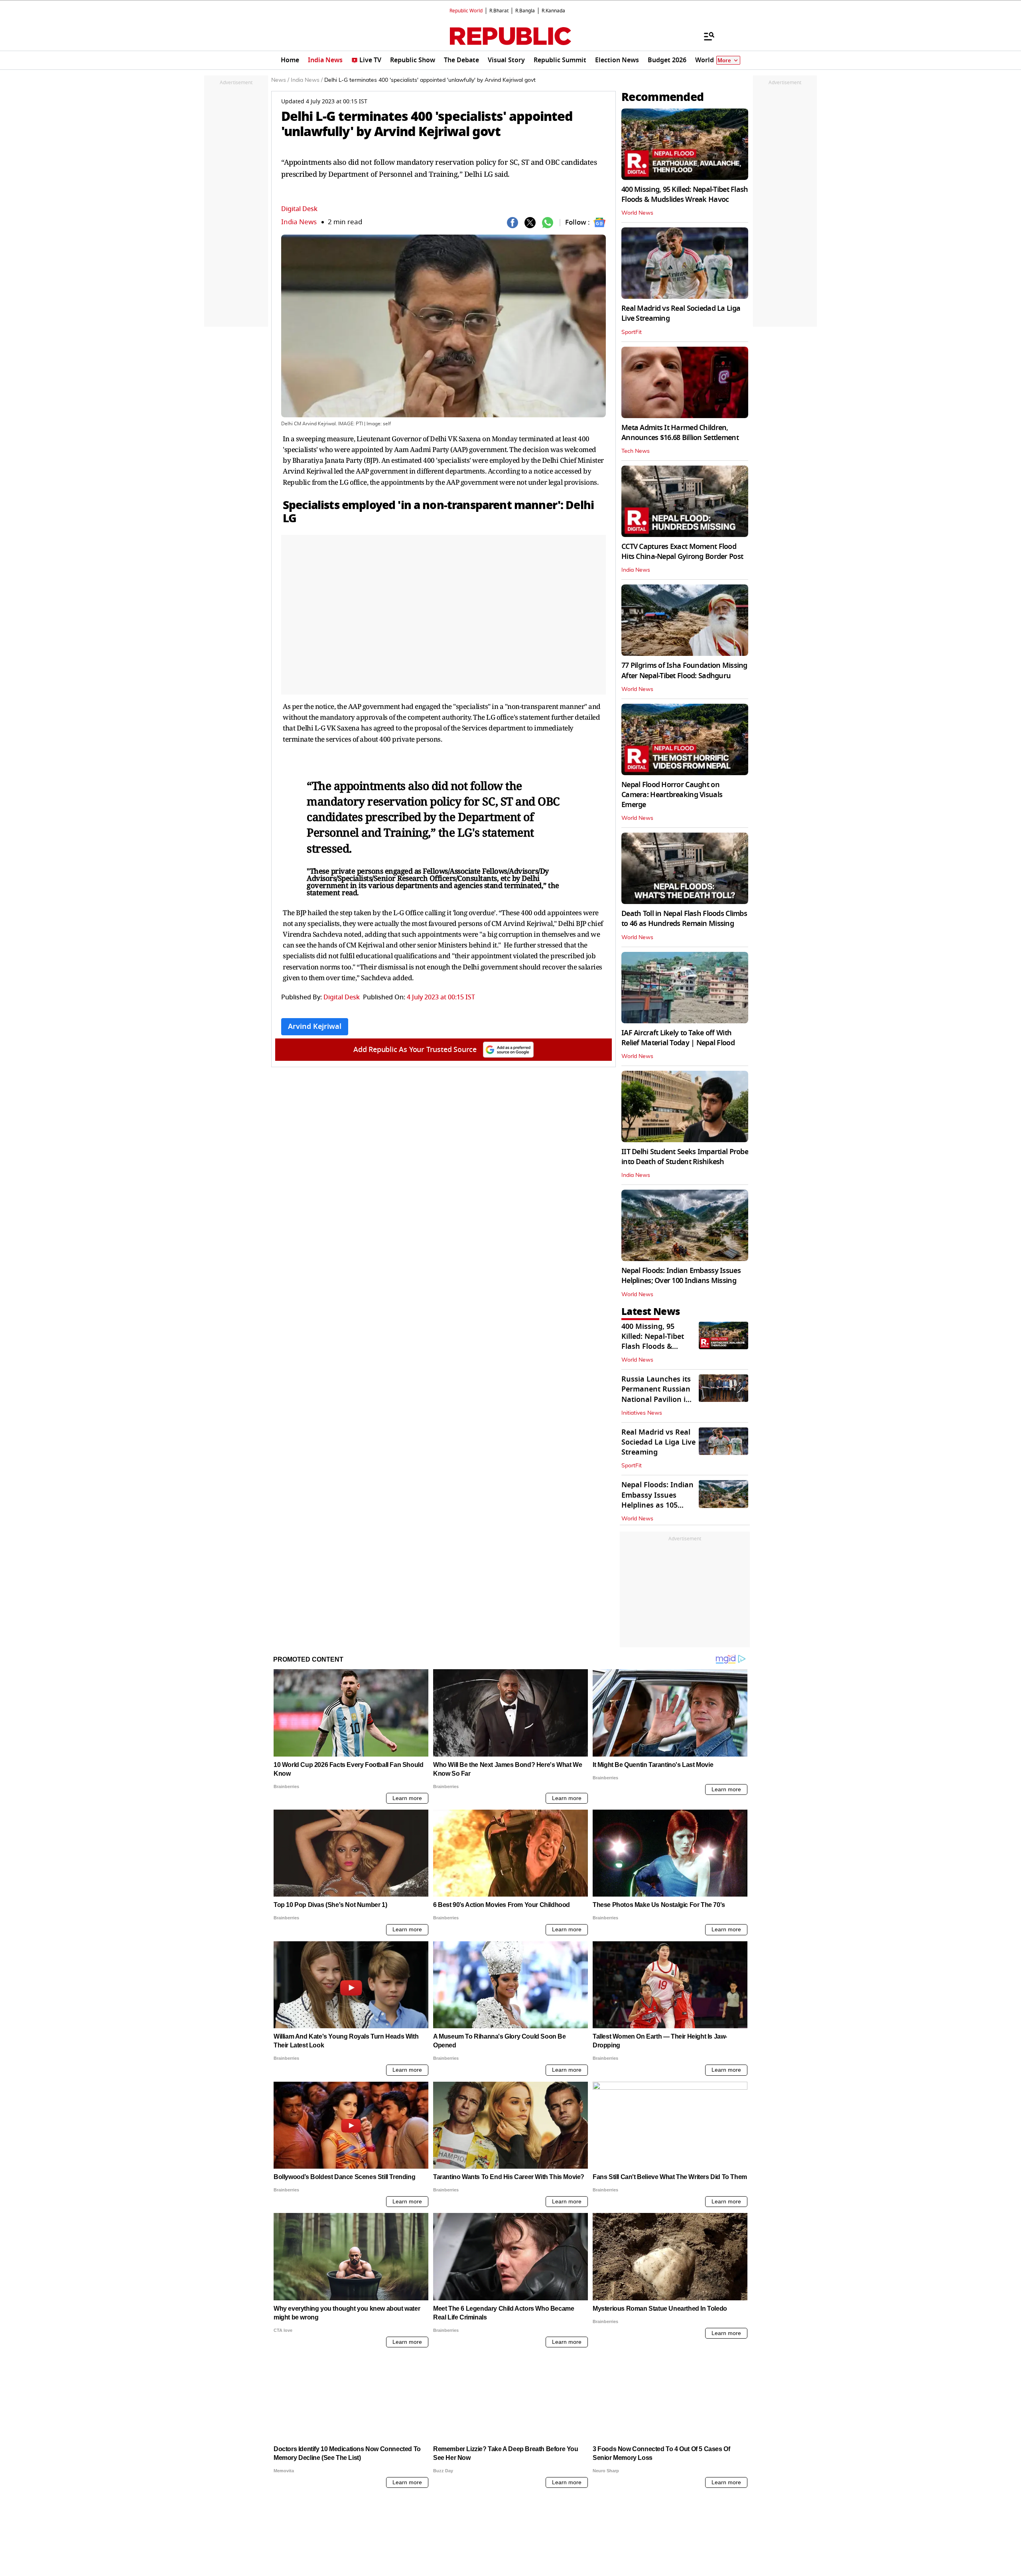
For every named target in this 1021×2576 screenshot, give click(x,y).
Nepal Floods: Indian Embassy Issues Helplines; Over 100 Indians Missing (681, 1276)
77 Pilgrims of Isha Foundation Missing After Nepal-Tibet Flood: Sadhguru (684, 670)
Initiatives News (642, 1413)
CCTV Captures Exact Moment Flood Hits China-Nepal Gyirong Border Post (682, 552)
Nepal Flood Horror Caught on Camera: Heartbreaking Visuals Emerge (672, 795)
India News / (307, 80)
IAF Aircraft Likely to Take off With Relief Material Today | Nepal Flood (678, 1038)
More (724, 60)
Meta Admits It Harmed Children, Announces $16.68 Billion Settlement (680, 433)
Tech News (636, 451)
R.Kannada (553, 11)
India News (299, 222)
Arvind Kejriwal (315, 1026)
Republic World (466, 11)
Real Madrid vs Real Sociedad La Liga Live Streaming (681, 313)
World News (637, 213)
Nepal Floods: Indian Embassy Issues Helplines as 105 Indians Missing (657, 1500)
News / (280, 80)
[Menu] (705, 36)
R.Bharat (499, 11)
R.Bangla (525, 11)
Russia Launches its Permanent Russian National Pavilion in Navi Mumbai (656, 1394)
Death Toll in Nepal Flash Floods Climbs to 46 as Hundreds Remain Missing (684, 919)
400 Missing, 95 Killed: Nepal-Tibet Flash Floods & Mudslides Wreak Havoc (685, 194)
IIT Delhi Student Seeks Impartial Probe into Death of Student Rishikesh (685, 1157)
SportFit (632, 332)
